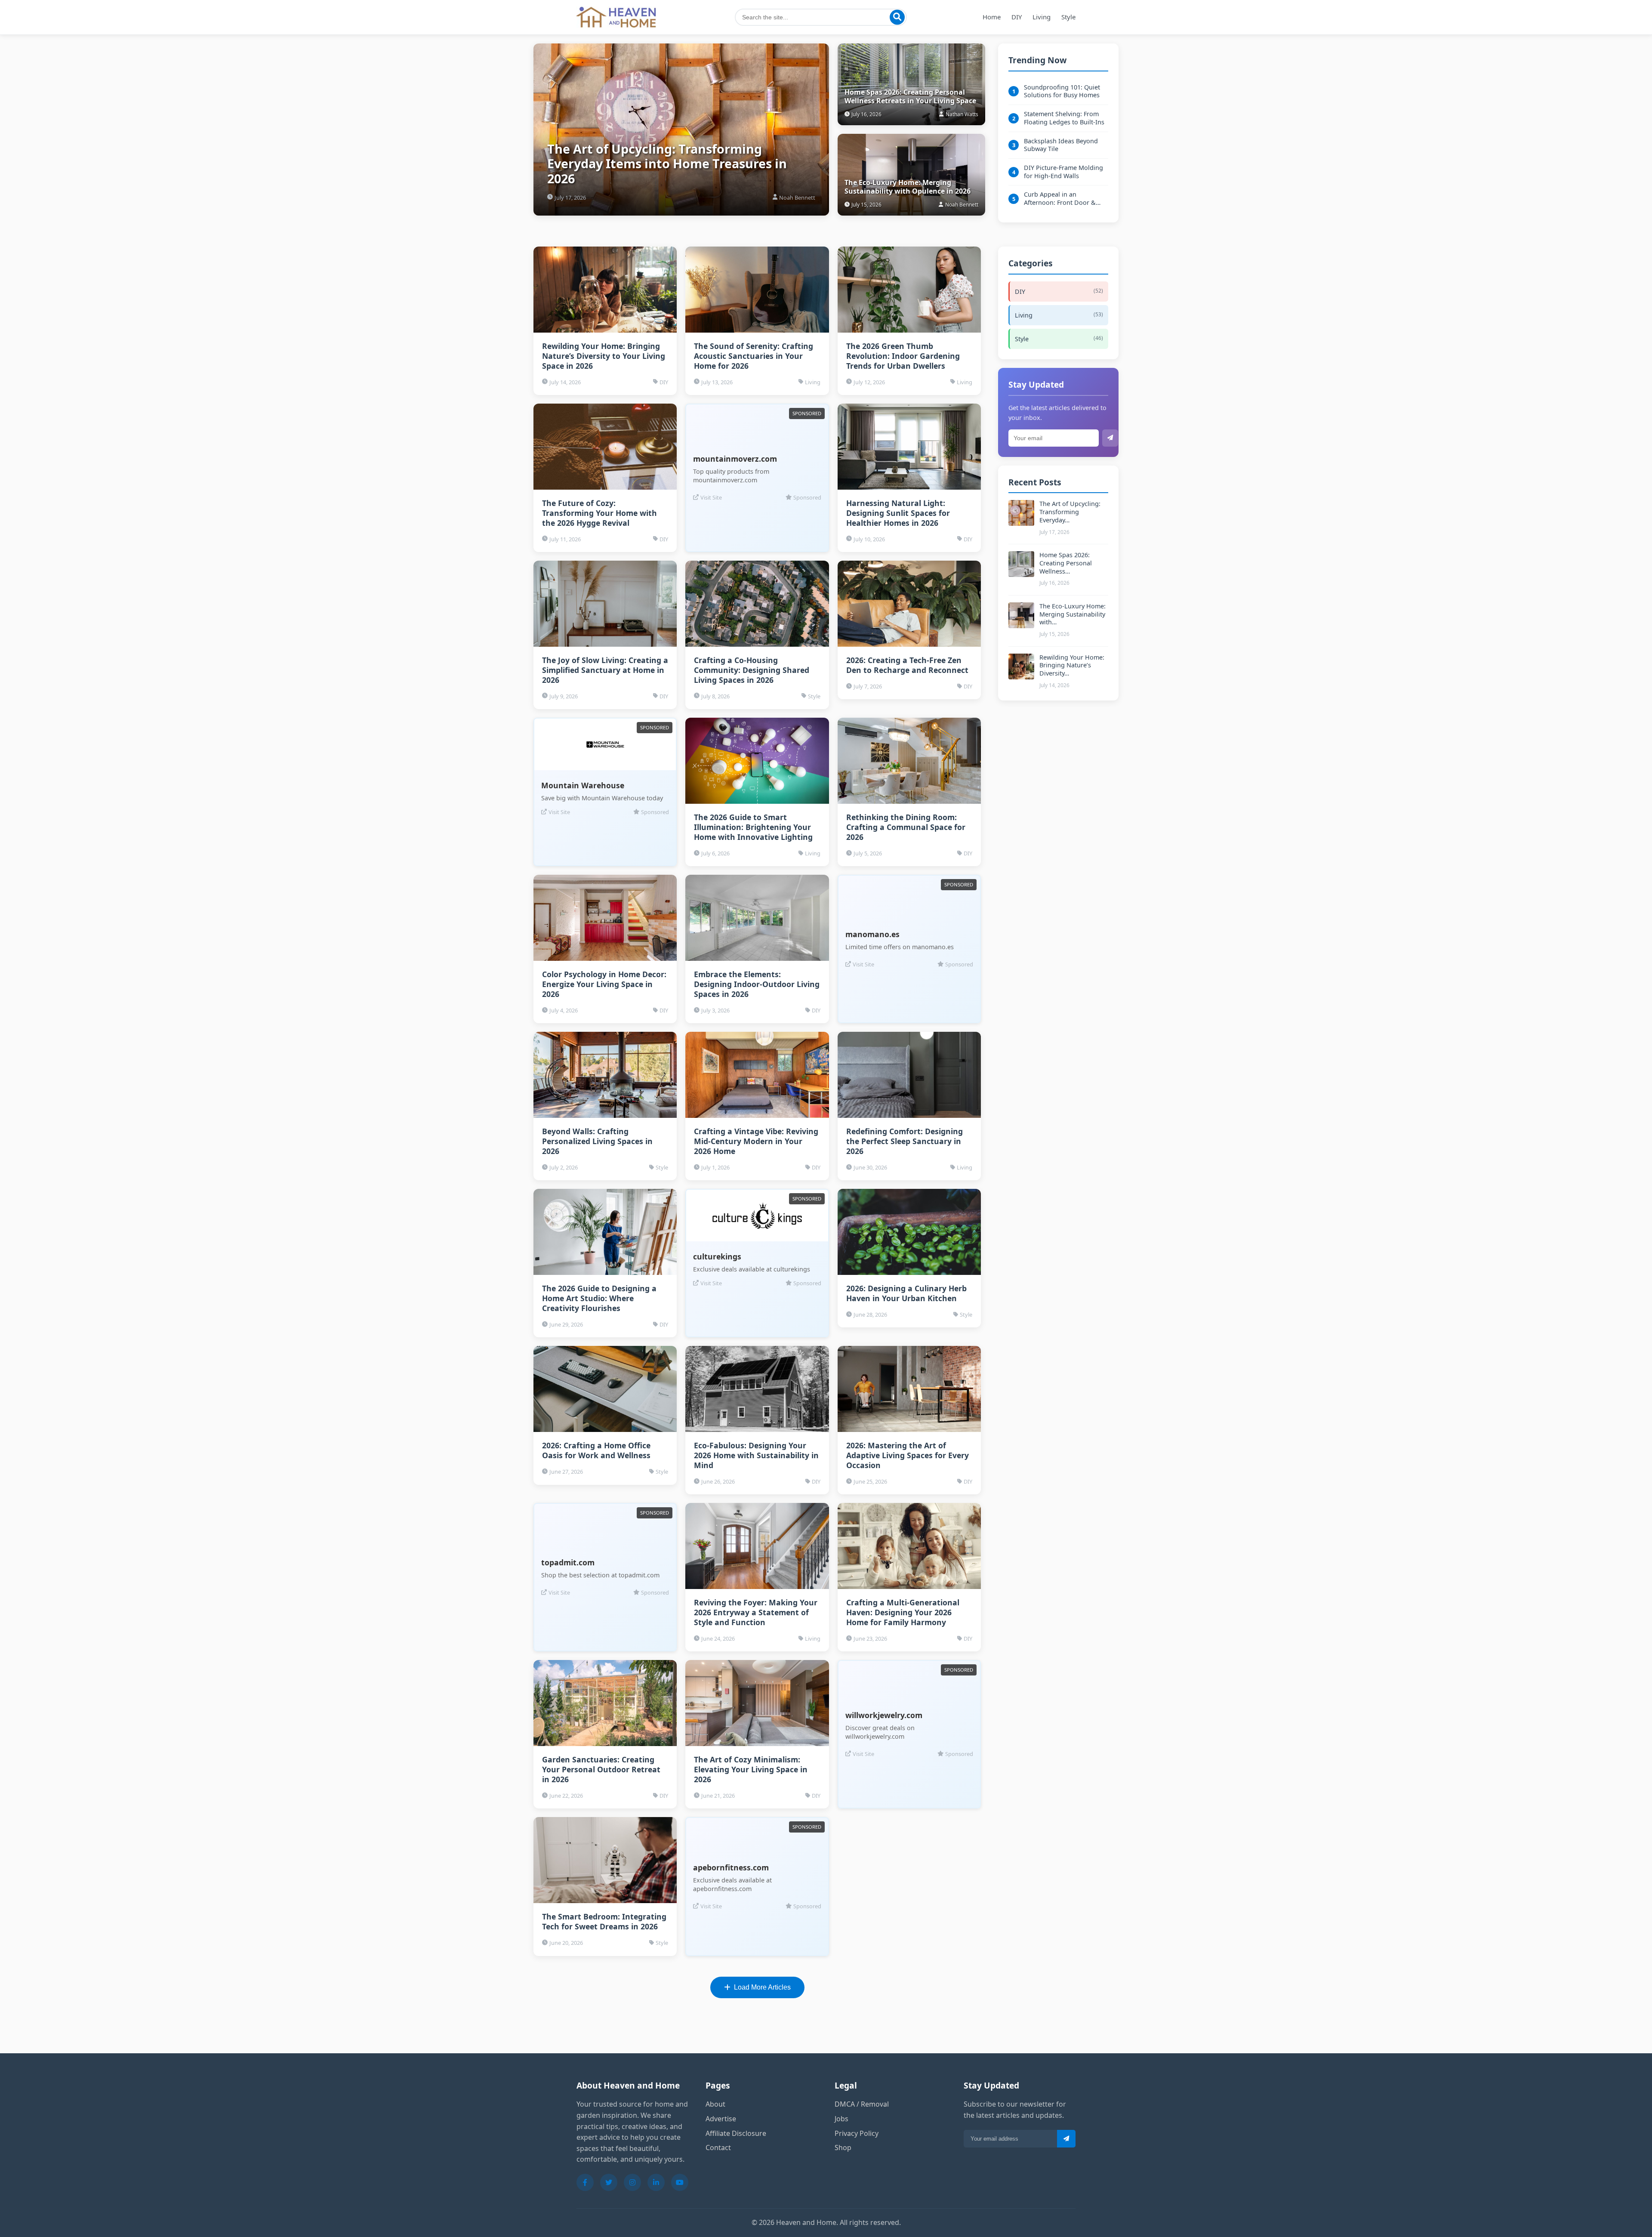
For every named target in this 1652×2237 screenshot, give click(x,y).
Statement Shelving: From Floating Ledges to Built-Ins (1064, 118)
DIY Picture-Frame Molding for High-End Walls (1063, 172)
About (715, 2104)
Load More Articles (762, 1987)
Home (992, 17)
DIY (1017, 17)
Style (1068, 17)
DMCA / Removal (862, 2104)
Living (1042, 17)
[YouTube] (680, 2182)
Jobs (841, 2119)
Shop (843, 2148)
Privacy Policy (857, 2133)
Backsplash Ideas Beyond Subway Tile (1061, 145)
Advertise (721, 2119)
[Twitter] (609, 2182)
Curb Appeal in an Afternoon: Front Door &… (1062, 199)
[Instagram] (632, 2182)
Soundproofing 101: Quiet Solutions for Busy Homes (1062, 91)
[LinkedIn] (656, 2182)
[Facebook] (585, 2182)
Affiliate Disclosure (736, 2133)
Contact (718, 2148)
